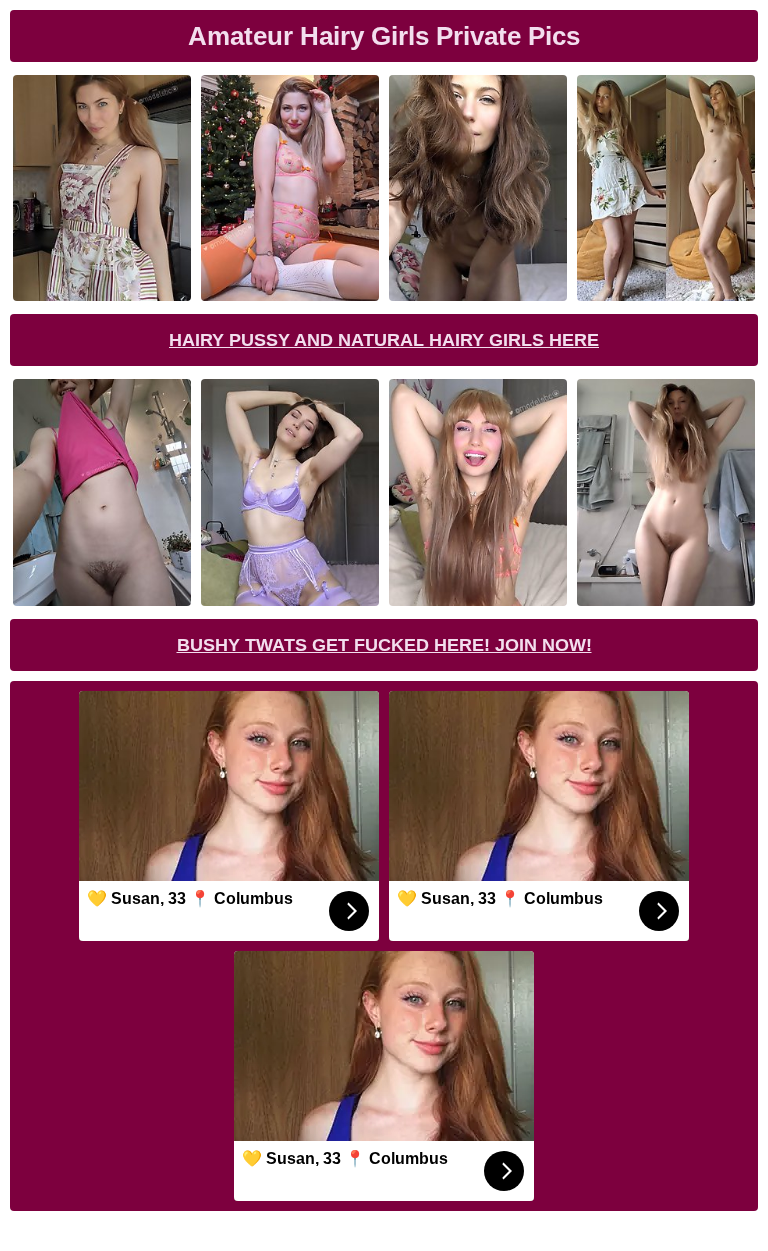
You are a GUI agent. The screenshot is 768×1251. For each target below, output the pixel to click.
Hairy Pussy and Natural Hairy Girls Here (384, 340)
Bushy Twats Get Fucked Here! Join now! (384, 645)
